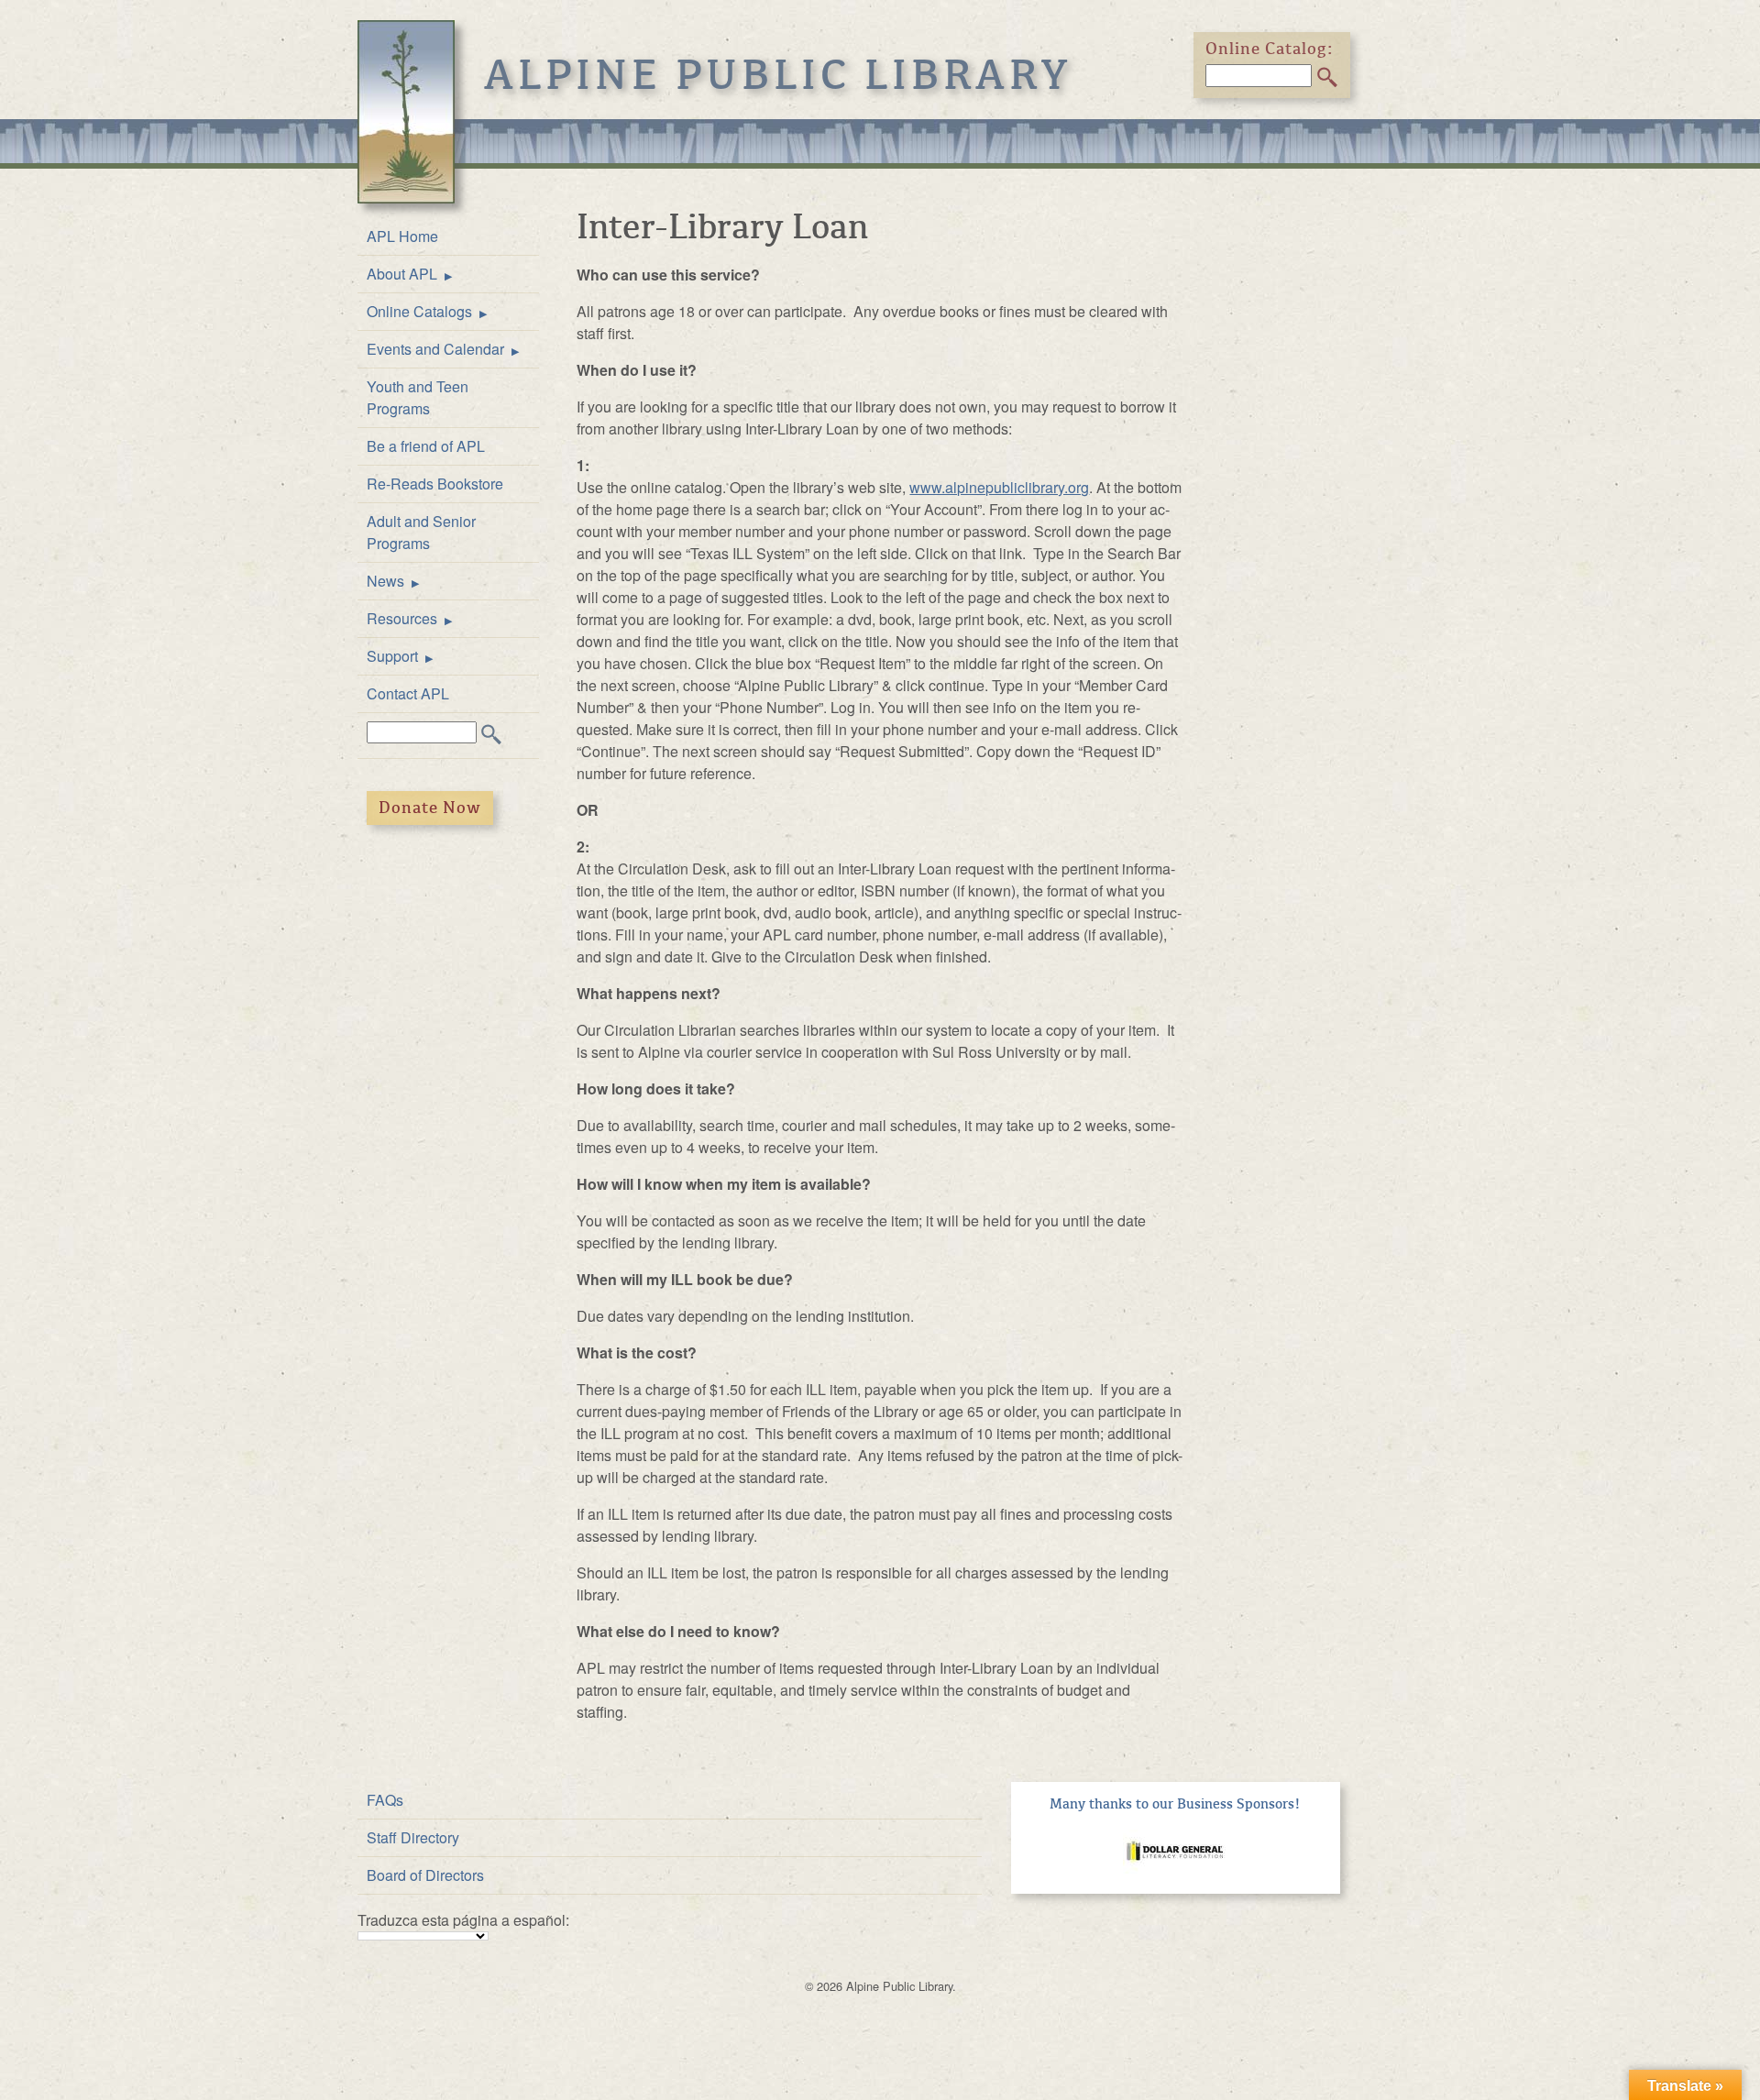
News (385, 581)
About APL (402, 274)
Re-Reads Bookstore (435, 484)
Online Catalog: (1270, 49)
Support (392, 656)
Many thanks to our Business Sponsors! (1175, 1804)
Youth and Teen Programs (418, 397)
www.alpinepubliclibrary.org (999, 487)
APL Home (402, 236)
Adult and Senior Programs (421, 532)
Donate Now (430, 808)
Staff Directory (413, 1837)
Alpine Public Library (778, 75)
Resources (402, 618)
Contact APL (408, 693)
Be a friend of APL (426, 446)
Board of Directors (425, 1875)
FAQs (385, 1800)
